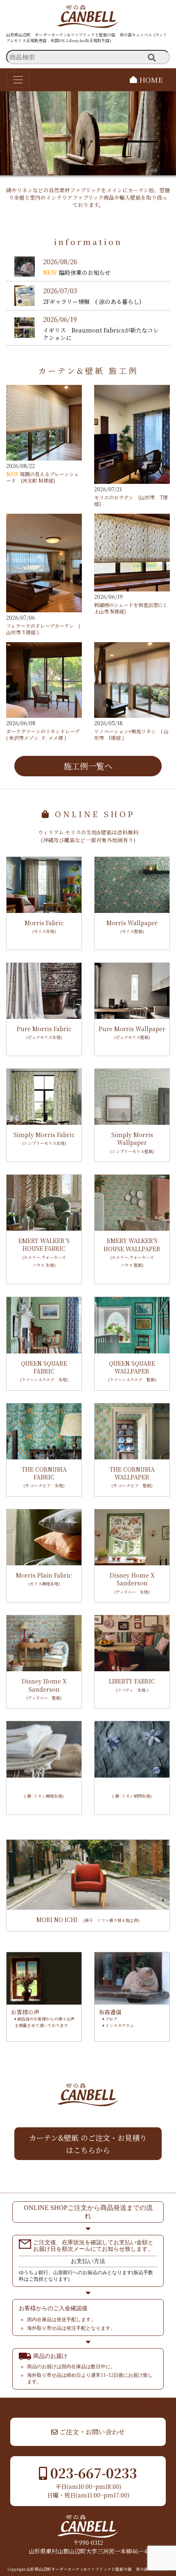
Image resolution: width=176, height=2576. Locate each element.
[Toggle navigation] (18, 80)
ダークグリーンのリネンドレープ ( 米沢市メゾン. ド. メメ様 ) (45, 734)
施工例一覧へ (88, 766)
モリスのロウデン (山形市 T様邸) (131, 500)
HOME (150, 80)
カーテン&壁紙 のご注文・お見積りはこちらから (88, 2144)
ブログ (111, 2019)
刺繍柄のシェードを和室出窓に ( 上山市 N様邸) (130, 608)
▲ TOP (146, 2405)
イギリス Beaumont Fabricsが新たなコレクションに (101, 334)
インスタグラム (119, 2025)
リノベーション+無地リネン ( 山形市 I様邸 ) (131, 734)
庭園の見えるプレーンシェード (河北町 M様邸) (43, 477)
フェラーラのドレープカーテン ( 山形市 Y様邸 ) (43, 629)
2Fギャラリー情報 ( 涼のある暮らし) (92, 301)
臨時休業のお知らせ (85, 272)
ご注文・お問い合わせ (91, 2432)
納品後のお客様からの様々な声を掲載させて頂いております (45, 2022)
